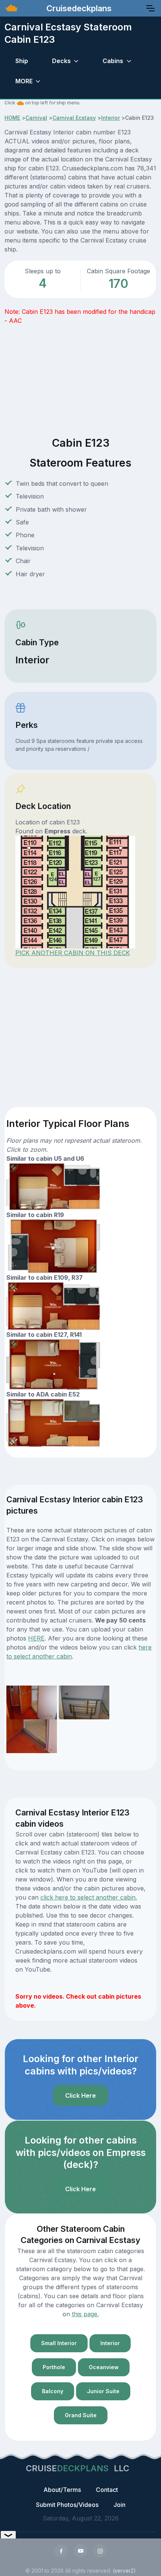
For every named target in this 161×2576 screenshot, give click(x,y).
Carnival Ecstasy (74, 118)
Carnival (36, 118)
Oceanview (104, 2367)
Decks (61, 61)
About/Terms (62, 2490)
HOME (12, 118)
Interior (110, 118)
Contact (107, 2490)
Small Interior (59, 2343)
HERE (36, 1638)
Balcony (53, 2391)
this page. (85, 2314)
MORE (24, 81)
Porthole (54, 2367)
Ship (22, 61)
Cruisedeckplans (78, 8)
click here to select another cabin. (89, 1897)
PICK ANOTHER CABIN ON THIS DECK (73, 953)
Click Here (80, 2095)
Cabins (113, 61)
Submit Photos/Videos (67, 2505)
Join (119, 2505)
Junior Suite (103, 2391)
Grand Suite (81, 2415)
